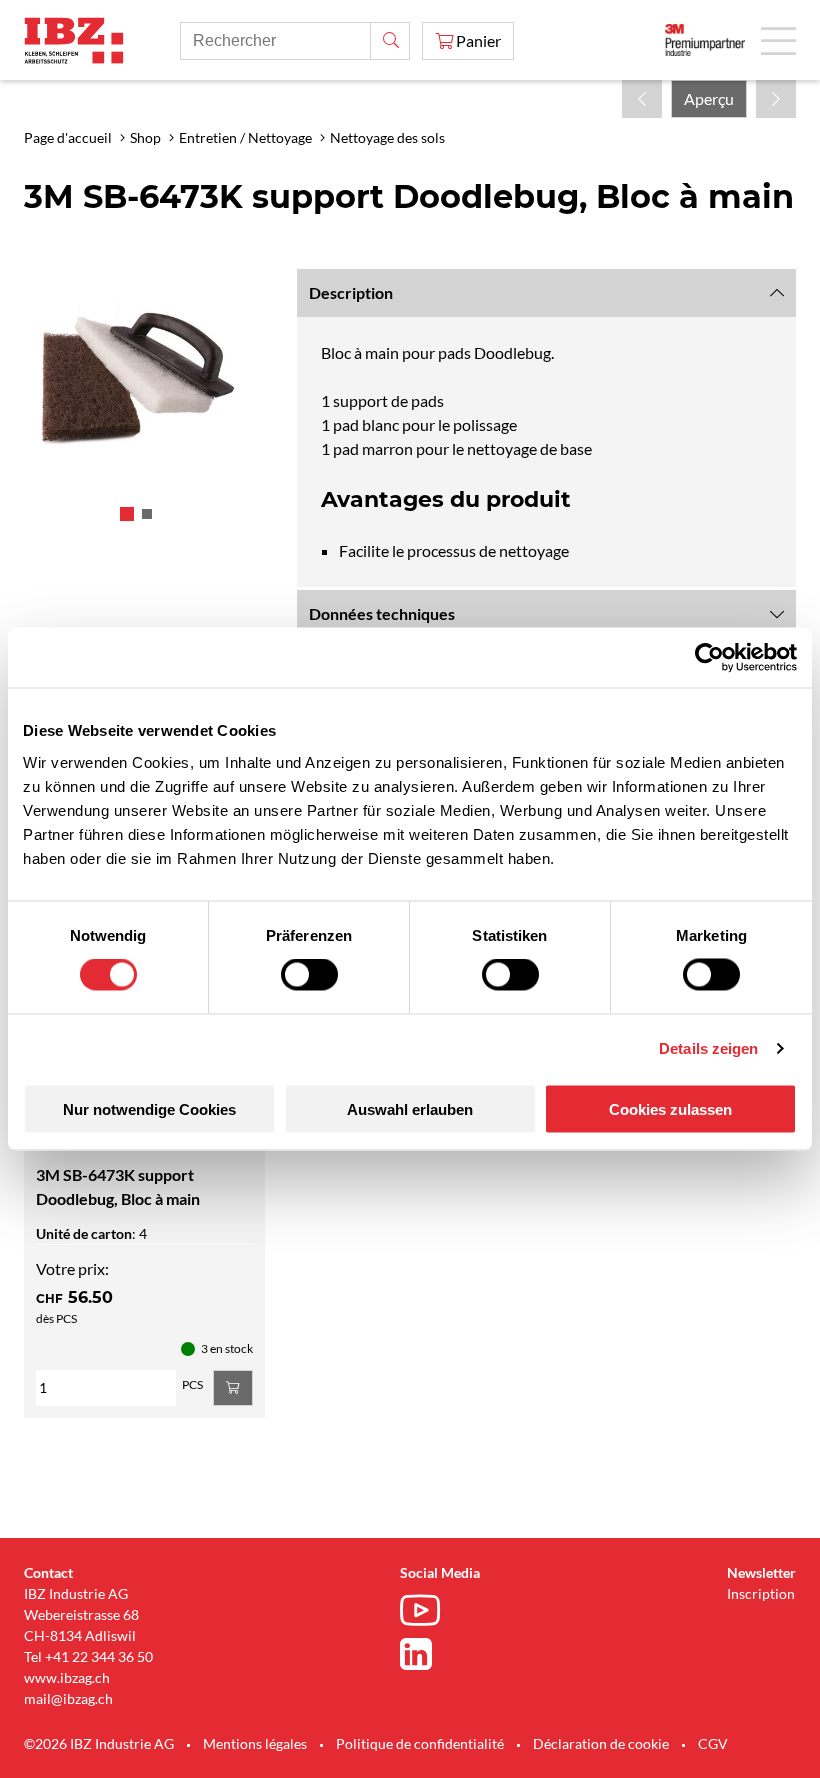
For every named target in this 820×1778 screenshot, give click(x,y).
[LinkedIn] (425, 1654)
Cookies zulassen (670, 1108)
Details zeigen (708, 1048)
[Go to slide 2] (147, 514)
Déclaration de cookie (601, 1743)
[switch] (309, 975)
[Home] (74, 40)
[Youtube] (425, 1613)
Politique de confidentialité (420, 1743)
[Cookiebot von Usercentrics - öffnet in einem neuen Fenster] (709, 658)
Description (351, 292)
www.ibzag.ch (67, 1677)
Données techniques (382, 613)
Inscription (761, 1593)
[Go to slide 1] (127, 514)
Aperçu (709, 98)
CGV (713, 1743)
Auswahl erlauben (410, 1108)
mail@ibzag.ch (68, 1698)
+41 (57, 1656)
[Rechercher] (390, 41)
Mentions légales (255, 1743)
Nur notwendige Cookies (149, 1108)
